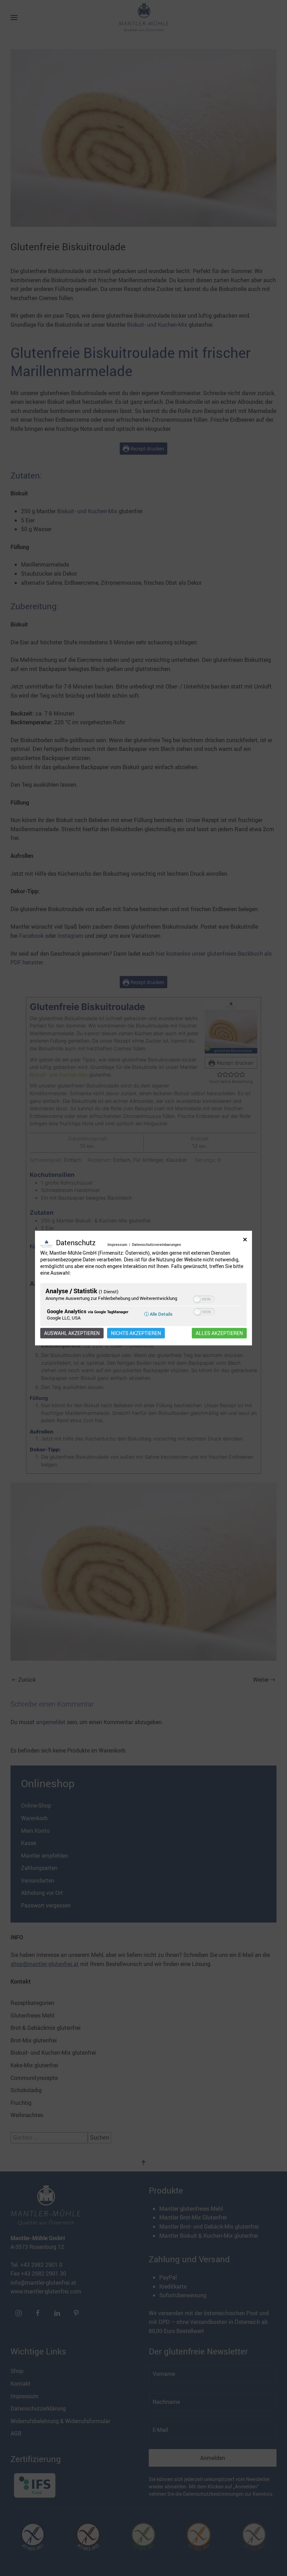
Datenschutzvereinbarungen (156, 1244)
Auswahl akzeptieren (72, 1333)
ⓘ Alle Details (158, 1314)
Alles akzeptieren (219, 1333)
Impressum (117, 1244)
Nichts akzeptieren (136, 1333)
